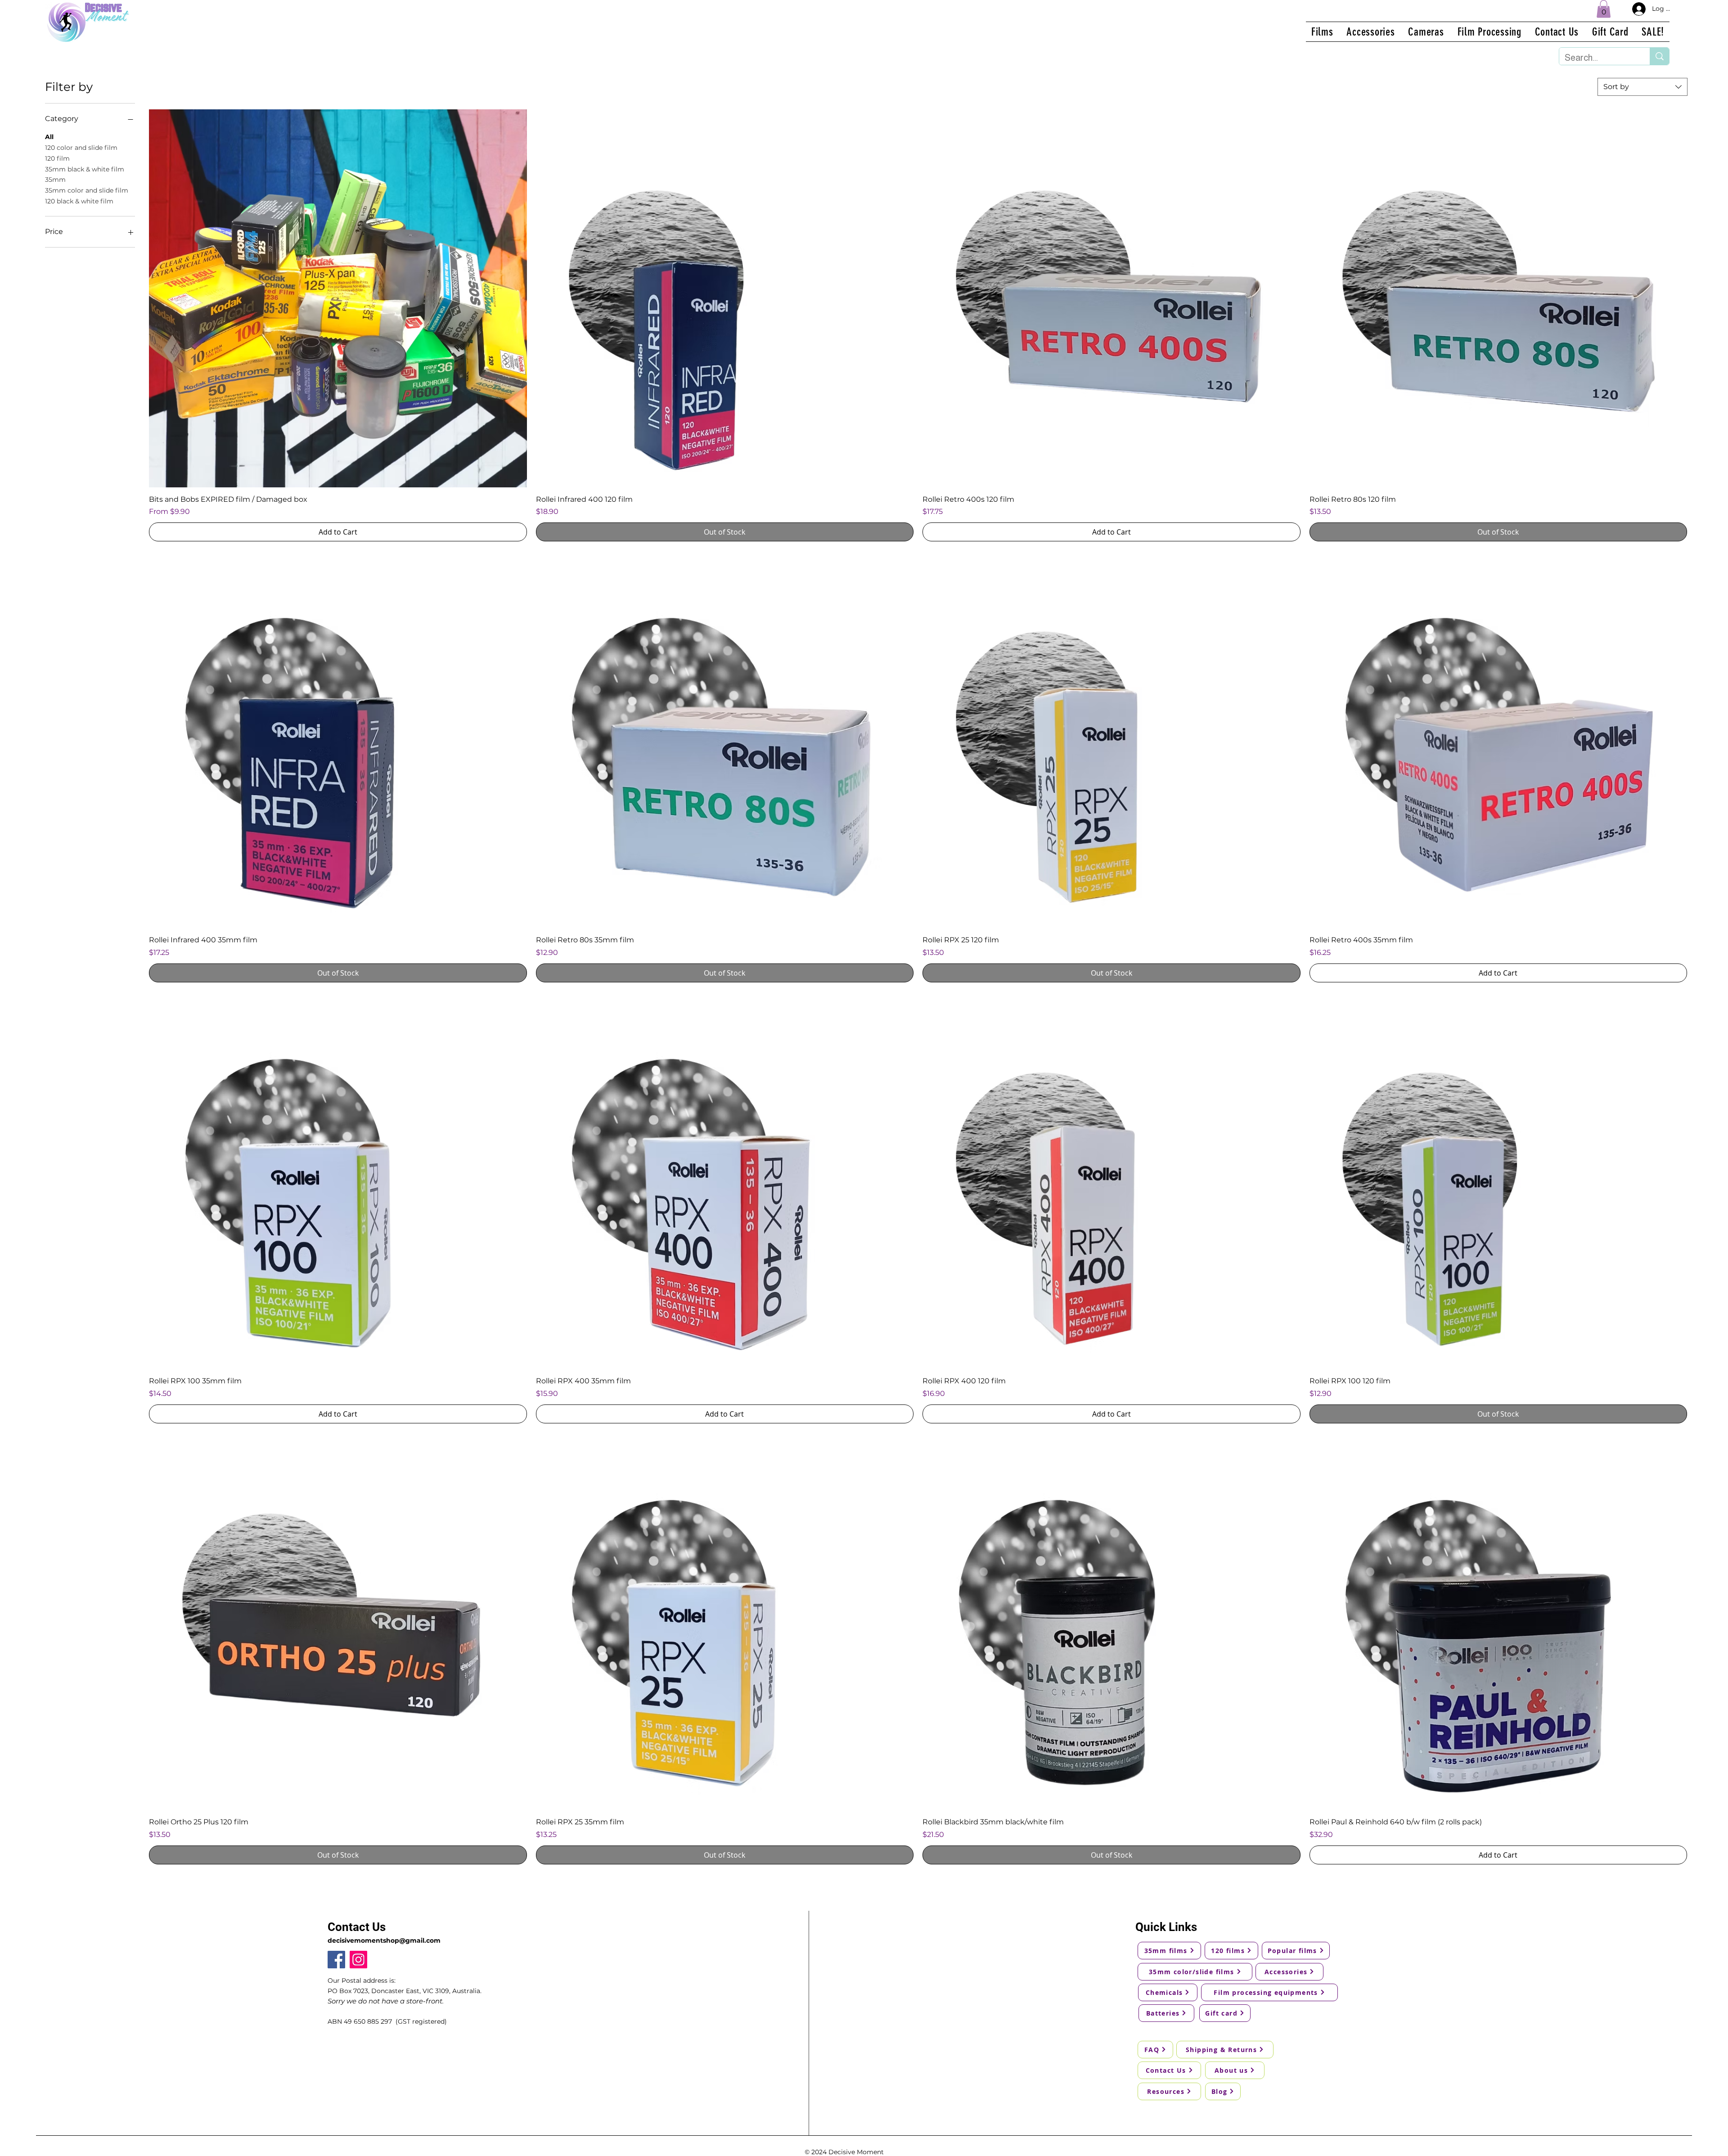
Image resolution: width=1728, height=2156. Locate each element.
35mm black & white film (85, 169)
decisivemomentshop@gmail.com (384, 1940)
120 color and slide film (81, 148)
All (49, 137)
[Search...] (1659, 56)
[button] (1604, 9)
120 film (57, 158)
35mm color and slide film (87, 190)
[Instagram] (358, 1960)
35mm (55, 180)
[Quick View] (338, 298)
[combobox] (1642, 87)
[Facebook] (336, 1960)
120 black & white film (79, 201)
